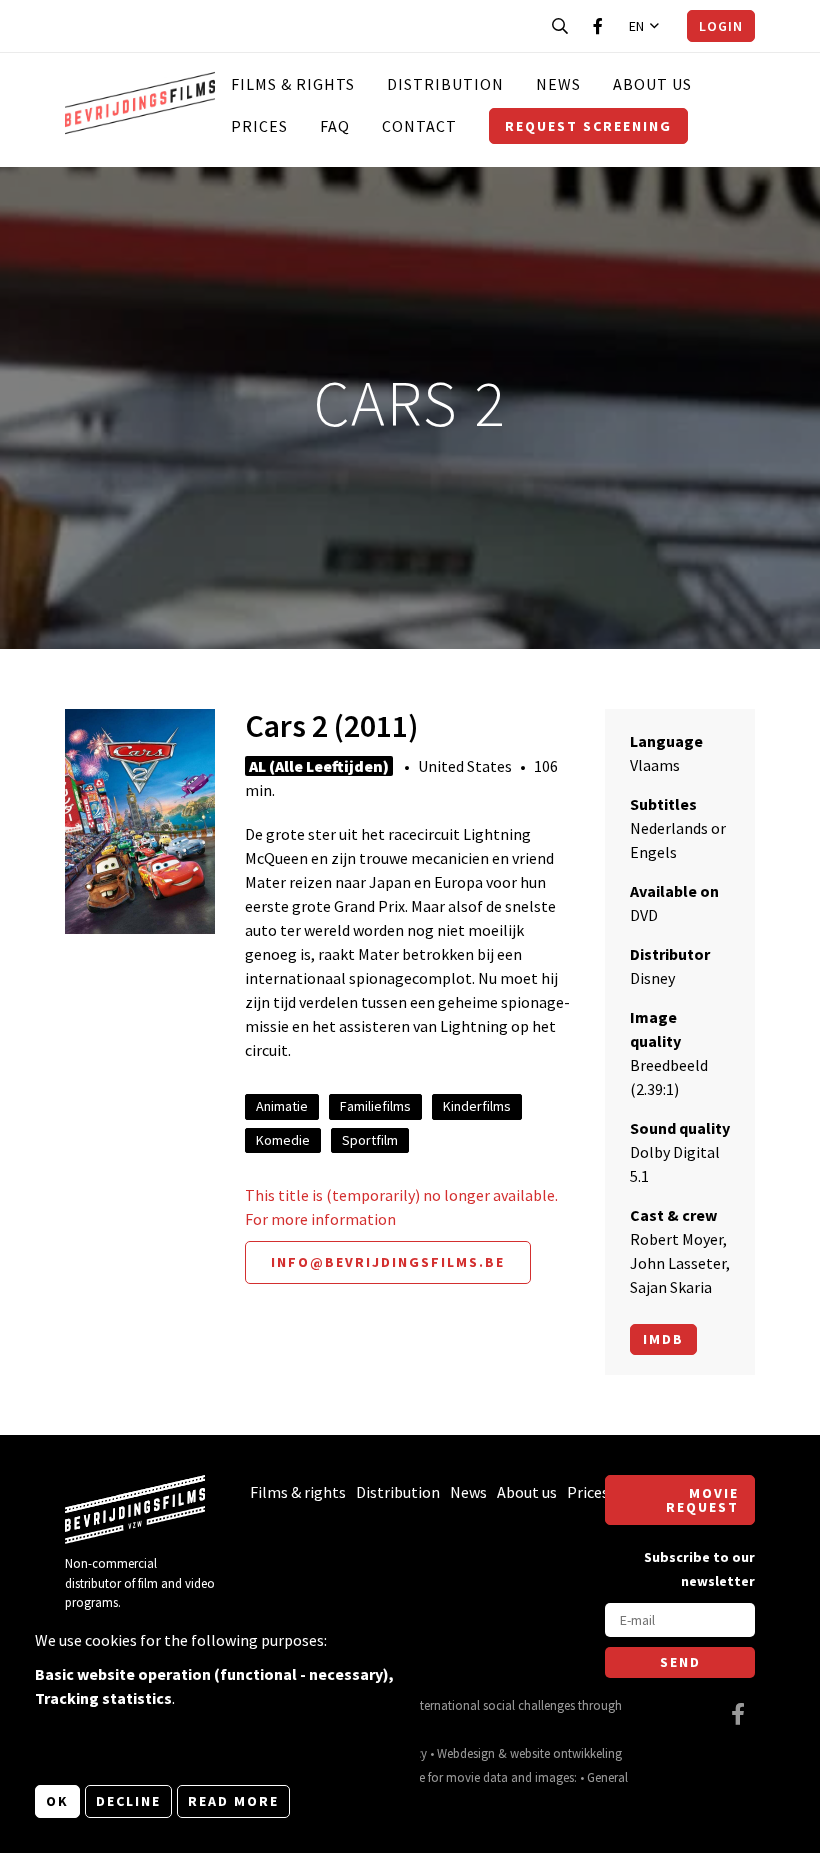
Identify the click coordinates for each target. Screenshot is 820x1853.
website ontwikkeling (566, 1753)
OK (57, 1801)
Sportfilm (370, 1140)
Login (721, 26)
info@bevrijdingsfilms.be (388, 1262)
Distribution (445, 84)
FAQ (335, 126)
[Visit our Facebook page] (598, 26)
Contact (419, 126)
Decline (128, 1801)
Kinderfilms (477, 1106)
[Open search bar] (560, 26)
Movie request (702, 1500)
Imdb (663, 1339)
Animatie (282, 1106)
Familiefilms (375, 1106)
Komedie (283, 1140)
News (558, 84)
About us (652, 84)
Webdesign (466, 1753)
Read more (233, 1801)
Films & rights (293, 84)
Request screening (588, 126)
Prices (259, 126)
